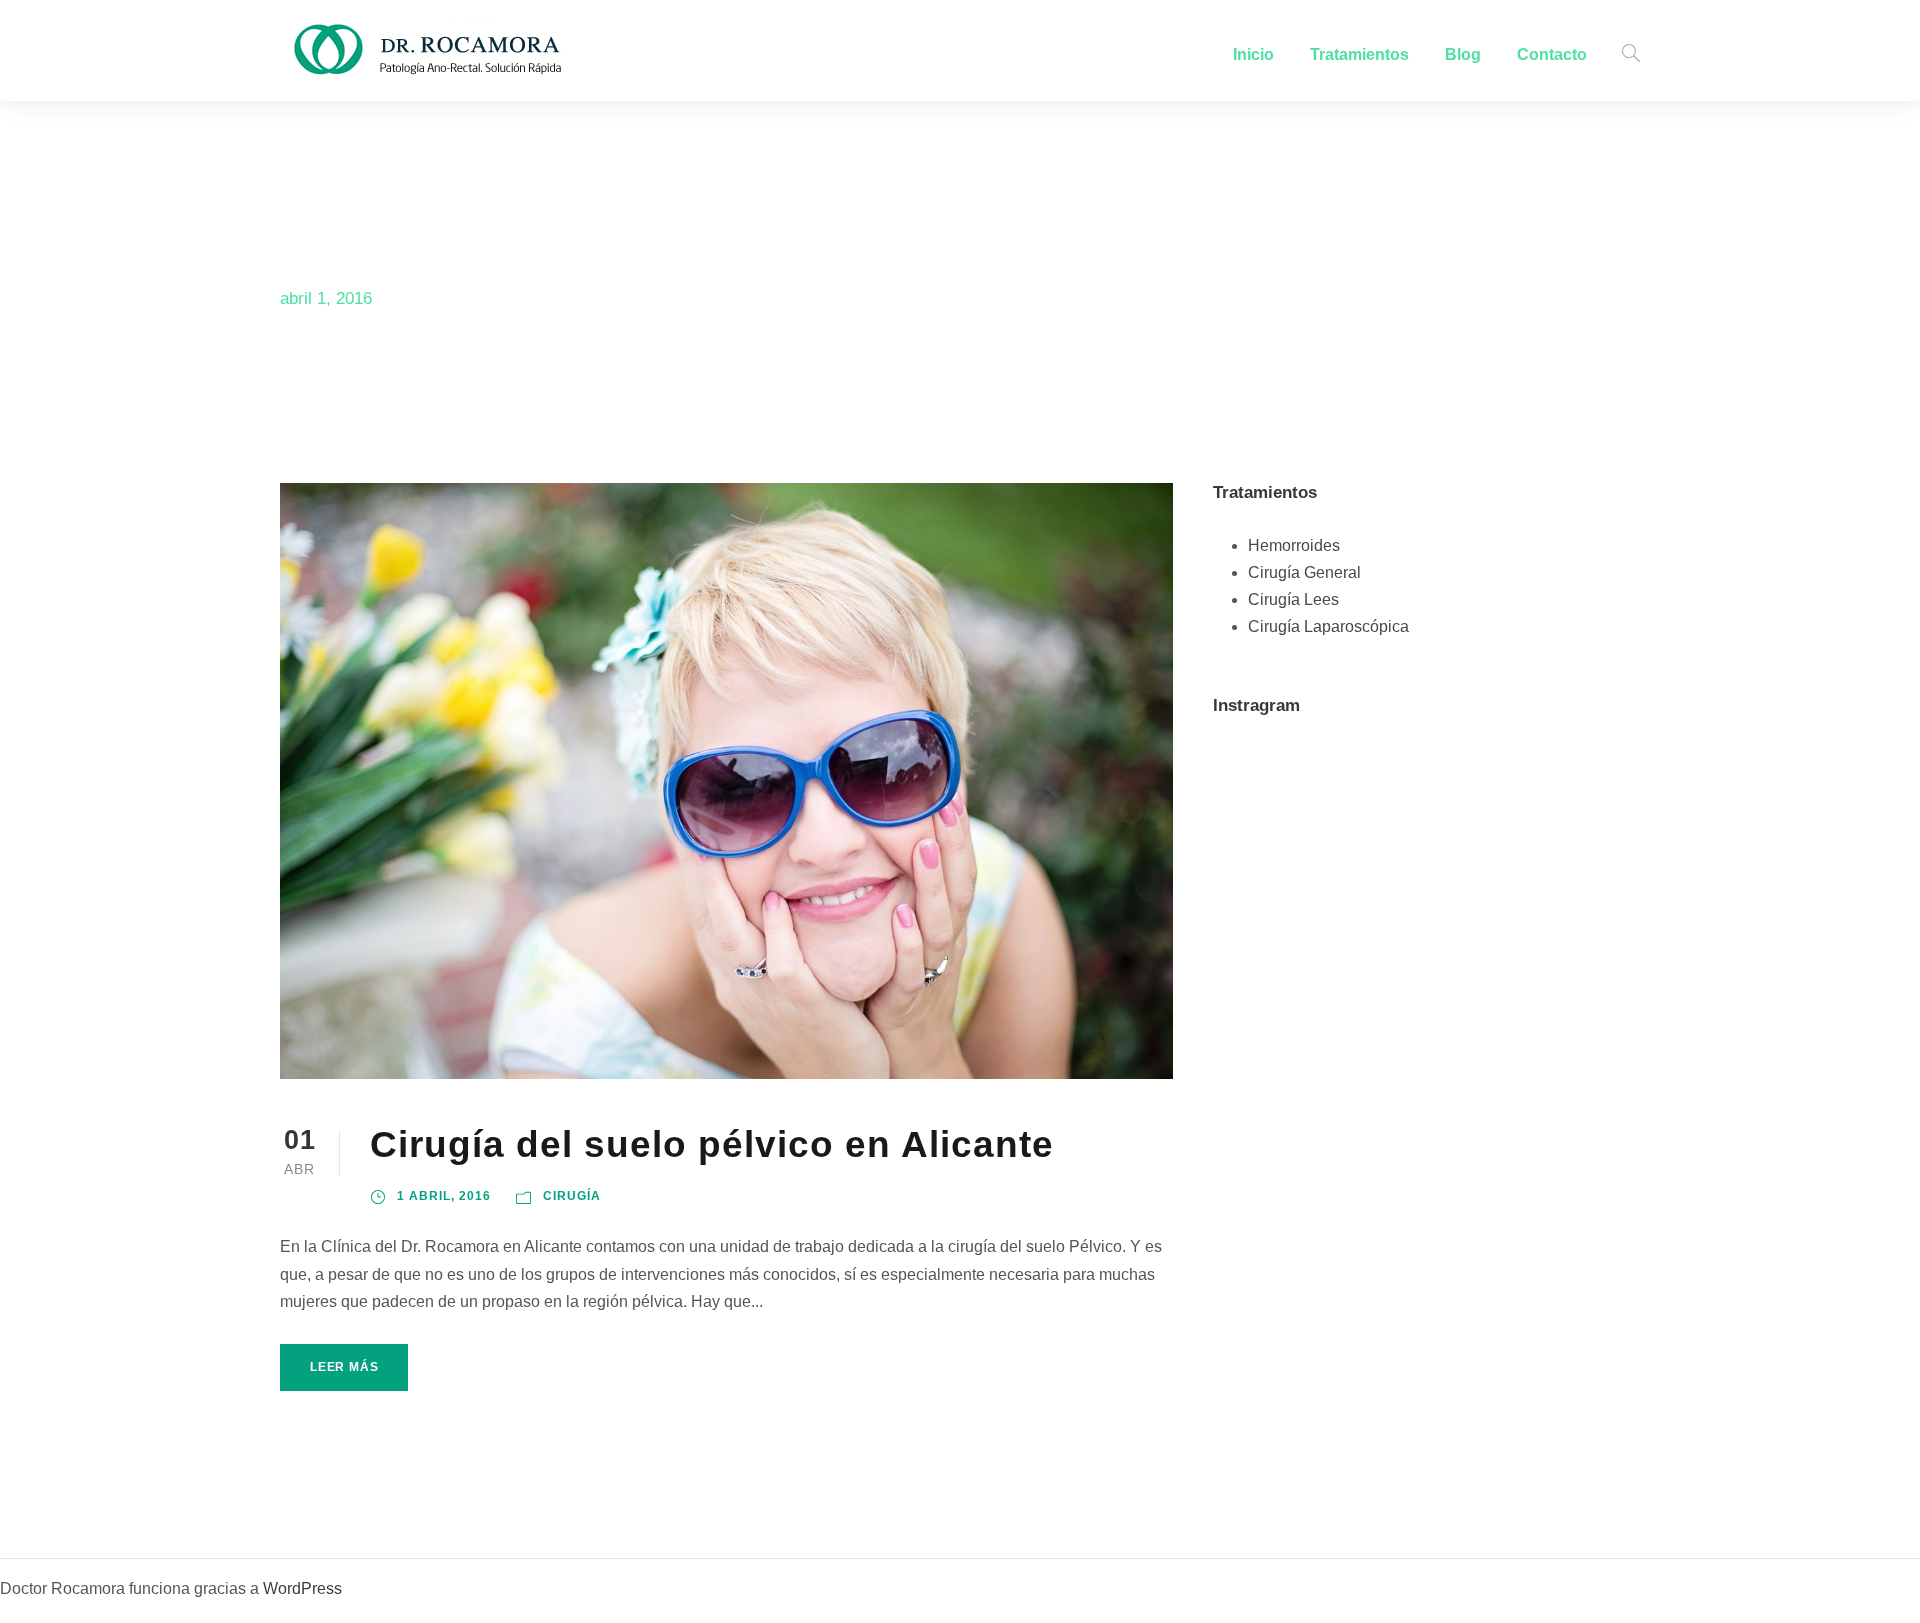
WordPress (302, 1588)
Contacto (1552, 54)
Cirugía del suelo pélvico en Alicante (712, 1144)
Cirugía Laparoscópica (1328, 626)
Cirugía (572, 1196)
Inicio (1253, 54)
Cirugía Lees (1293, 599)
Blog (1463, 54)
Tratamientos (1359, 54)
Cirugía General (1304, 572)
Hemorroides (1294, 545)
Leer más (344, 1367)
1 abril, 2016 (444, 1196)
